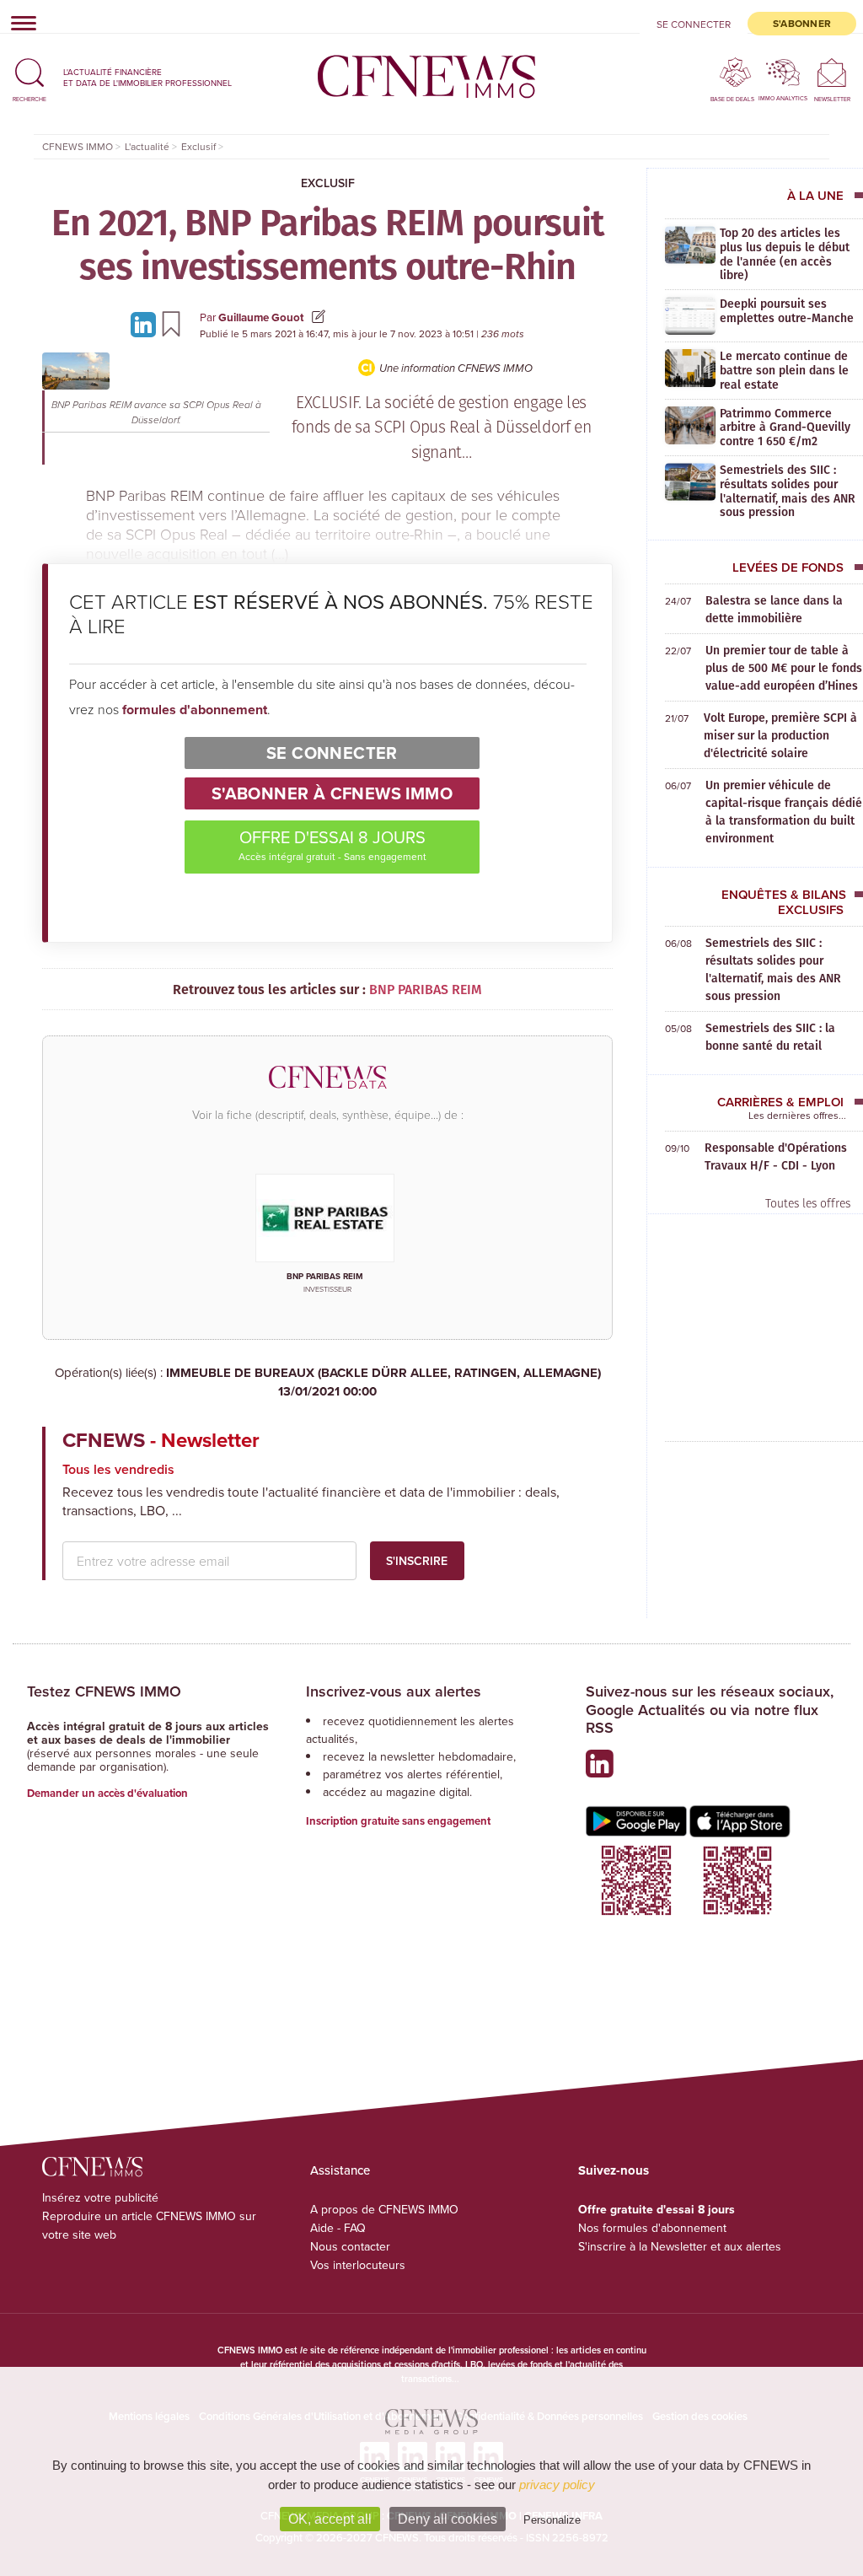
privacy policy (557, 2485)
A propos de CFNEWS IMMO (384, 2209)
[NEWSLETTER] (832, 72)
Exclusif (328, 183)
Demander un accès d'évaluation (107, 1793)
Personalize (552, 2520)
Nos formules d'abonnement (652, 2228)
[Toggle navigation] (19, 23)
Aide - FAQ (338, 2228)
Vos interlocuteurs (358, 2265)
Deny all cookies (448, 2519)
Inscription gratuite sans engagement (398, 1821)
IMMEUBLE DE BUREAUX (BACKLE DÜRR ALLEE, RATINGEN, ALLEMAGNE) (383, 1382)
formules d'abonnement (195, 710)
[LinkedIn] (146, 323)
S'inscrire (417, 1561)
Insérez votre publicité (100, 2197)
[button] (29, 77)
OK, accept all (330, 2519)
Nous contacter (350, 2246)
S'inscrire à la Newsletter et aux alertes (680, 2246)
